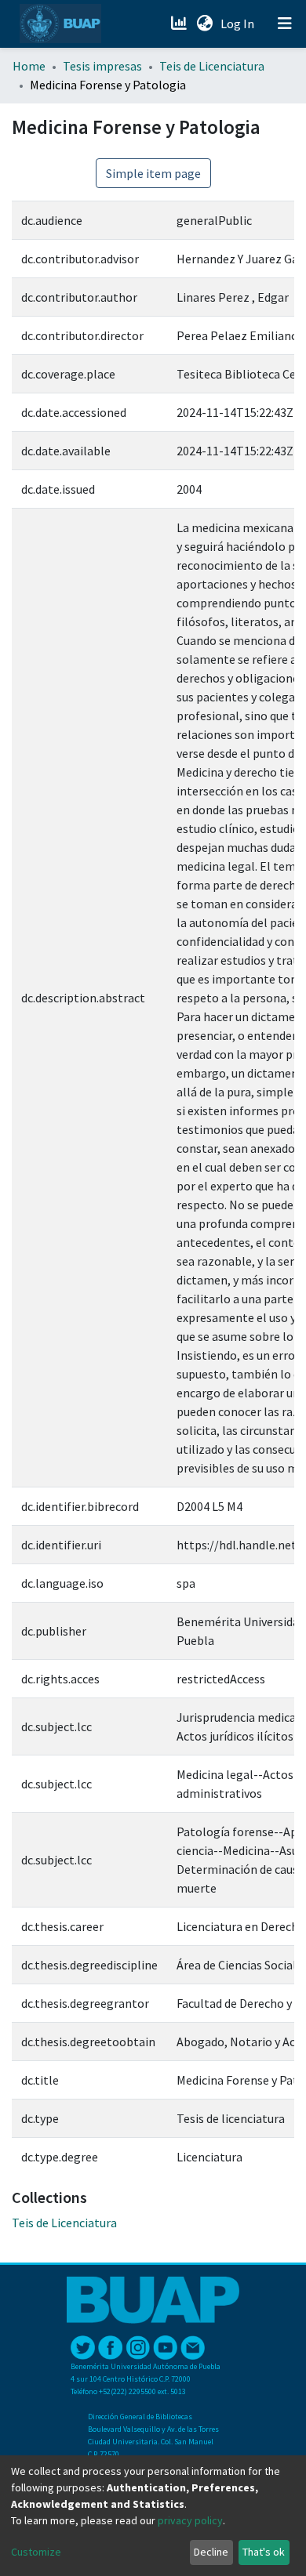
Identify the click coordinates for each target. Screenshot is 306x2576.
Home (29, 66)
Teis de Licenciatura (212, 66)
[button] (204, 24)
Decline (211, 2552)
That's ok (264, 2552)
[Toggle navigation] (285, 24)
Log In (239, 24)
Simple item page (153, 173)
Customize (36, 2552)
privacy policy (190, 2520)
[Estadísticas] (180, 24)
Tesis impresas (102, 66)
